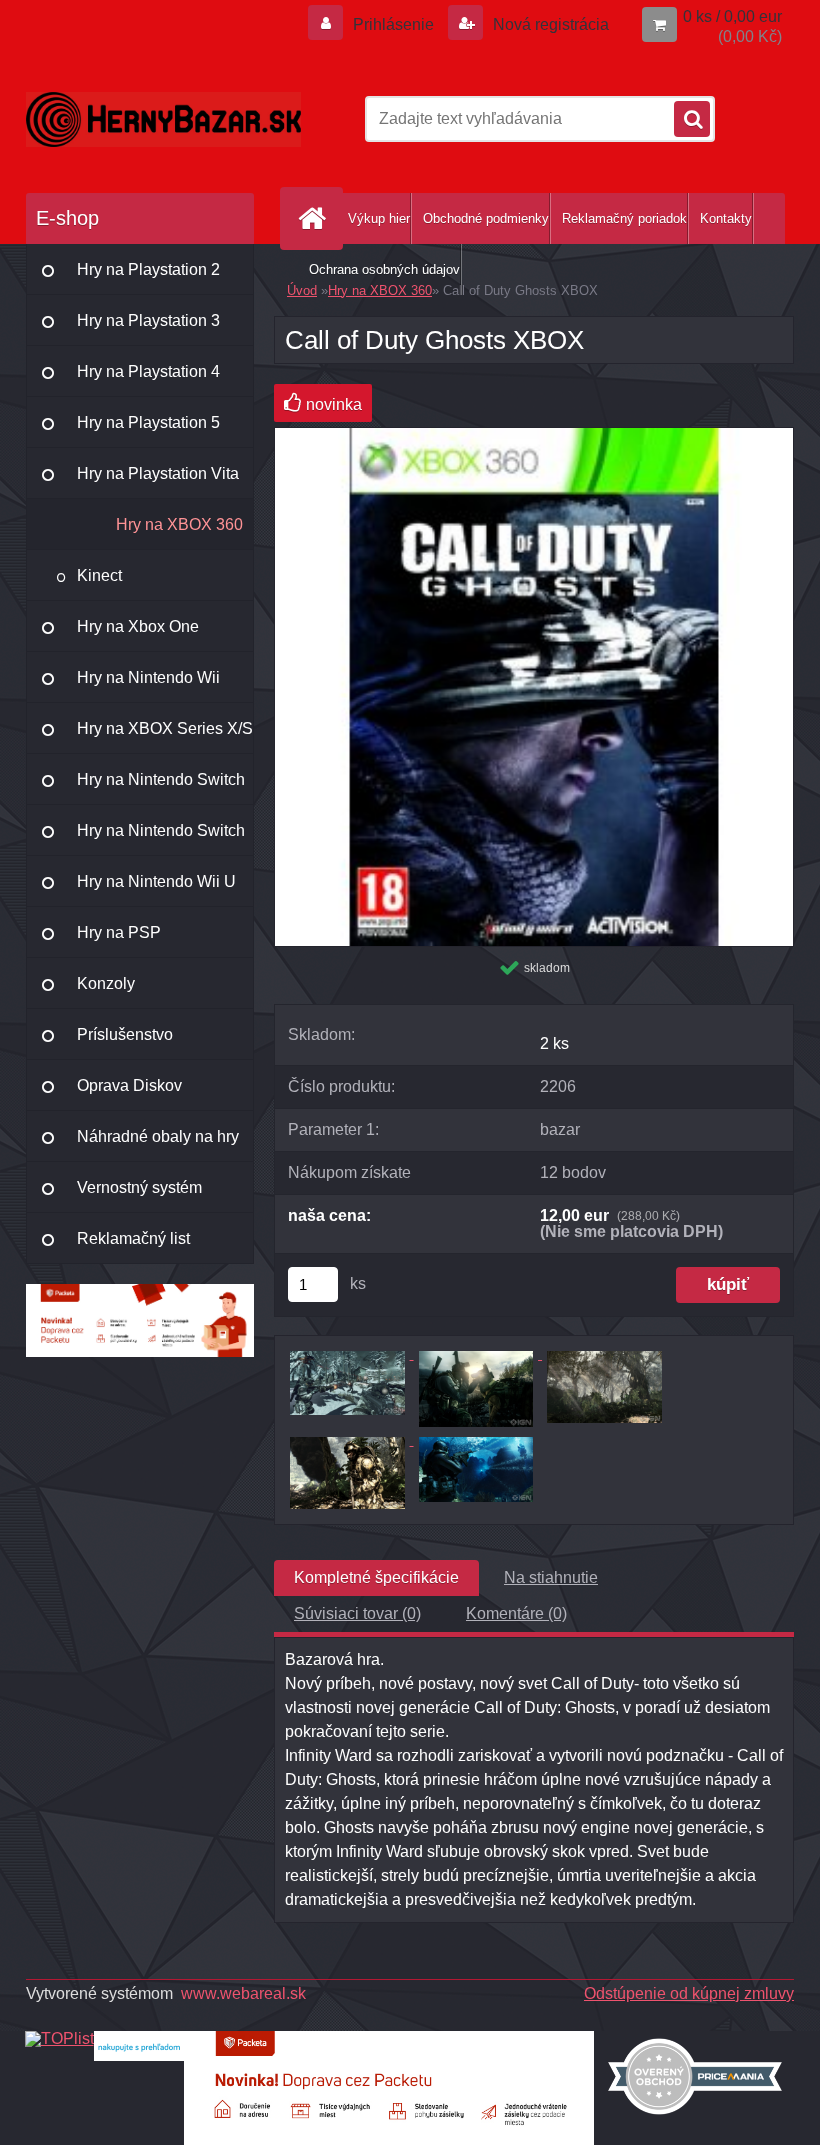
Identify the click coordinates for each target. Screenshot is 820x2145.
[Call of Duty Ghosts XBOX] (534, 435)
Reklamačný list (133, 1238)
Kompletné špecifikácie (376, 1577)
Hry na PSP (119, 932)
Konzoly (106, 983)
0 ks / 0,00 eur (732, 16)
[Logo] (163, 119)
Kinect (99, 575)
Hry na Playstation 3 (148, 320)
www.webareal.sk (243, 1993)
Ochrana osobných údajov (384, 269)
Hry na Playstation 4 (148, 371)
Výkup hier (379, 218)
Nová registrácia (549, 24)
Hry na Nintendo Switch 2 (161, 839)
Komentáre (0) (516, 1613)
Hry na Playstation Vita (158, 473)
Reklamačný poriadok (624, 218)
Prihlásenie (393, 24)
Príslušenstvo (125, 1034)
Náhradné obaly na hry (158, 1136)
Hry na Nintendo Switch (161, 779)
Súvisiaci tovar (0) (357, 1613)
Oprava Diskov (129, 1085)
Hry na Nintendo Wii (148, 677)
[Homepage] (316, 218)
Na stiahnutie (551, 1577)
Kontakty (726, 218)
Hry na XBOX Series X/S (165, 728)
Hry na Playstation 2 (148, 269)
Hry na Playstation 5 (148, 422)
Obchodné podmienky (486, 218)
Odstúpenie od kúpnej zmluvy (689, 1993)
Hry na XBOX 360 (179, 524)
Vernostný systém (139, 1187)
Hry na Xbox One (138, 626)
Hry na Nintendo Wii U (156, 881)
